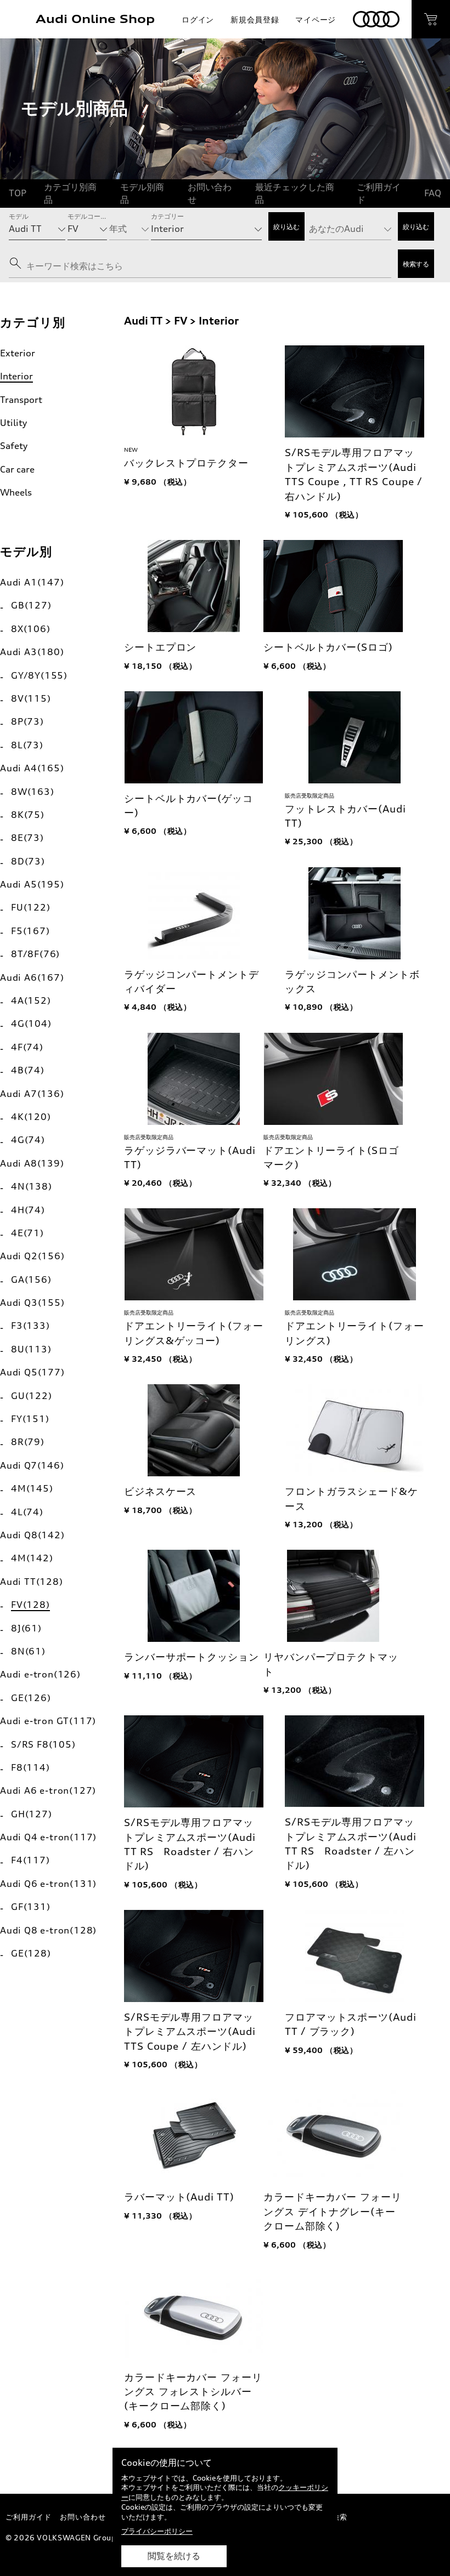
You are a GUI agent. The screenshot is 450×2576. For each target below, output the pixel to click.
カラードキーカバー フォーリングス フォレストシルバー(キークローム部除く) (193, 2392)
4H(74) (28, 1210)
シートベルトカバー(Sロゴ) (328, 647)
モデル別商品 (142, 193)
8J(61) (26, 1628)
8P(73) (27, 721)
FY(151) (30, 1419)
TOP (18, 193)
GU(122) (32, 1396)
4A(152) (31, 1000)
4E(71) (27, 1233)
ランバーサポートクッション (191, 1657)
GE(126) (31, 1698)
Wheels (16, 492)
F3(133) (30, 1326)
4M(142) (32, 1558)
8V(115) (31, 698)
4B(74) (28, 1070)
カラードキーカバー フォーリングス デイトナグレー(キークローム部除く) (332, 2211)
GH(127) (32, 1814)
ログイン (198, 19)
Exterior (18, 353)
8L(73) (27, 745)
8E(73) (27, 838)
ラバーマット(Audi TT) (179, 2197)
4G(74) (28, 1140)
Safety (14, 446)
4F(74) (27, 1047)
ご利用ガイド (379, 193)
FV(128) (30, 1605)
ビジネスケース (160, 1491)
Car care (17, 469)
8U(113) (31, 1349)
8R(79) (28, 1442)
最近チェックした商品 (295, 193)
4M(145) (32, 1488)
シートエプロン (160, 647)
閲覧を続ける (174, 2556)
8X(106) (31, 629)
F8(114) (30, 1767)
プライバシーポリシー (157, 2531)
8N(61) (28, 1651)
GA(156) (31, 1280)
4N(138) (32, 1186)
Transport (21, 400)
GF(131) (31, 1907)
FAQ (433, 193)
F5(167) (30, 931)
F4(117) (30, 1860)
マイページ (316, 19)
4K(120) (31, 1117)
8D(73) (28, 861)
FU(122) (31, 907)
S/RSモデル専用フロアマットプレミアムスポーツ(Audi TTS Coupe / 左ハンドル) (190, 2032)
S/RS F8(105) (43, 1744)
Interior (16, 376)
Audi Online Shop (95, 19)
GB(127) (31, 605)
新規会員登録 (255, 19)
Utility (13, 423)
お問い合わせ (210, 193)
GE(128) (31, 1953)
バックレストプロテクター (186, 463)
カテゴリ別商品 (70, 193)
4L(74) (27, 1512)
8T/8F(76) (35, 954)
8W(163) (33, 792)
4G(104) (31, 1023)
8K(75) (28, 815)
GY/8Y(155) (39, 675)
